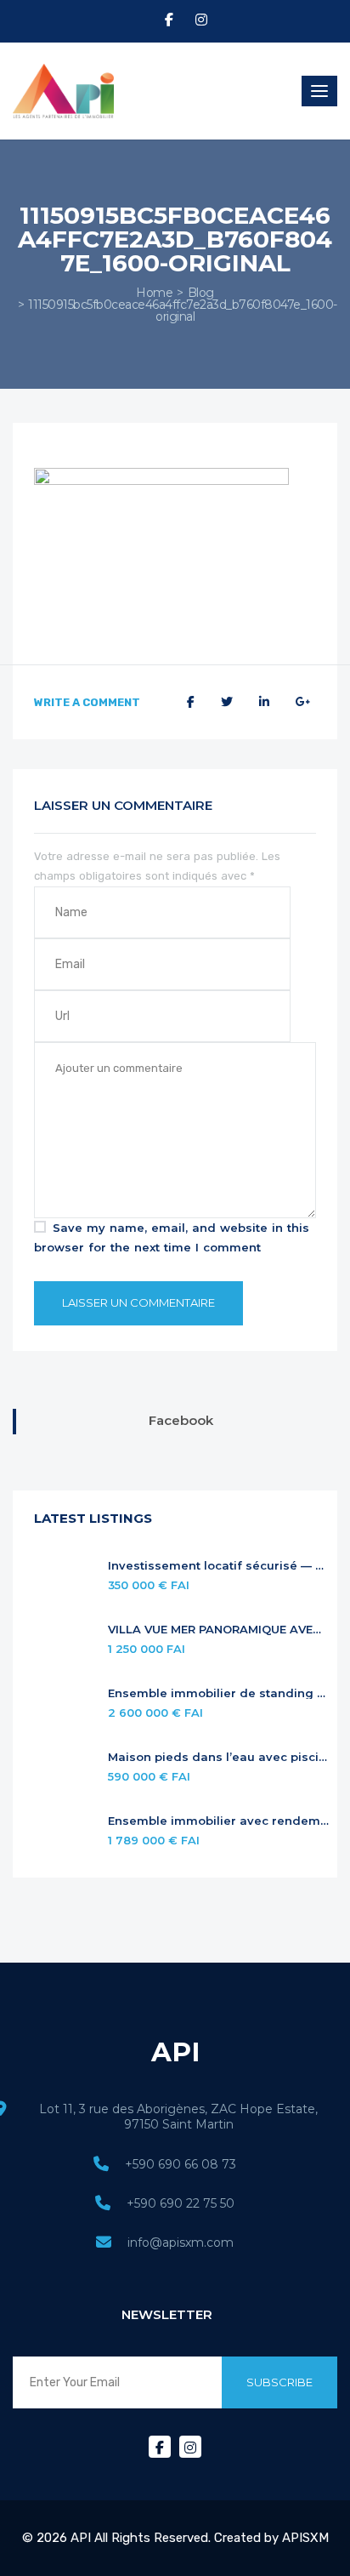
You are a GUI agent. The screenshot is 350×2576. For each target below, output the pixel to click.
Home (154, 293)
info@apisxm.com (181, 2243)
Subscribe (279, 2382)
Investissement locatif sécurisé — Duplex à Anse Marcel (218, 1566)
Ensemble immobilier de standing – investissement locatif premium (218, 1693)
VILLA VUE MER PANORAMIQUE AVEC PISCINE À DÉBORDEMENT (218, 1630)
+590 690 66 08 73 (181, 2164)
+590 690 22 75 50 (181, 2203)
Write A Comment (87, 702)
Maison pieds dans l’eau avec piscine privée (218, 1757)
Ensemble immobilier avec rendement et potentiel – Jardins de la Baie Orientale (218, 1821)
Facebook (181, 1420)
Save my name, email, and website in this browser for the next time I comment (172, 1237)
